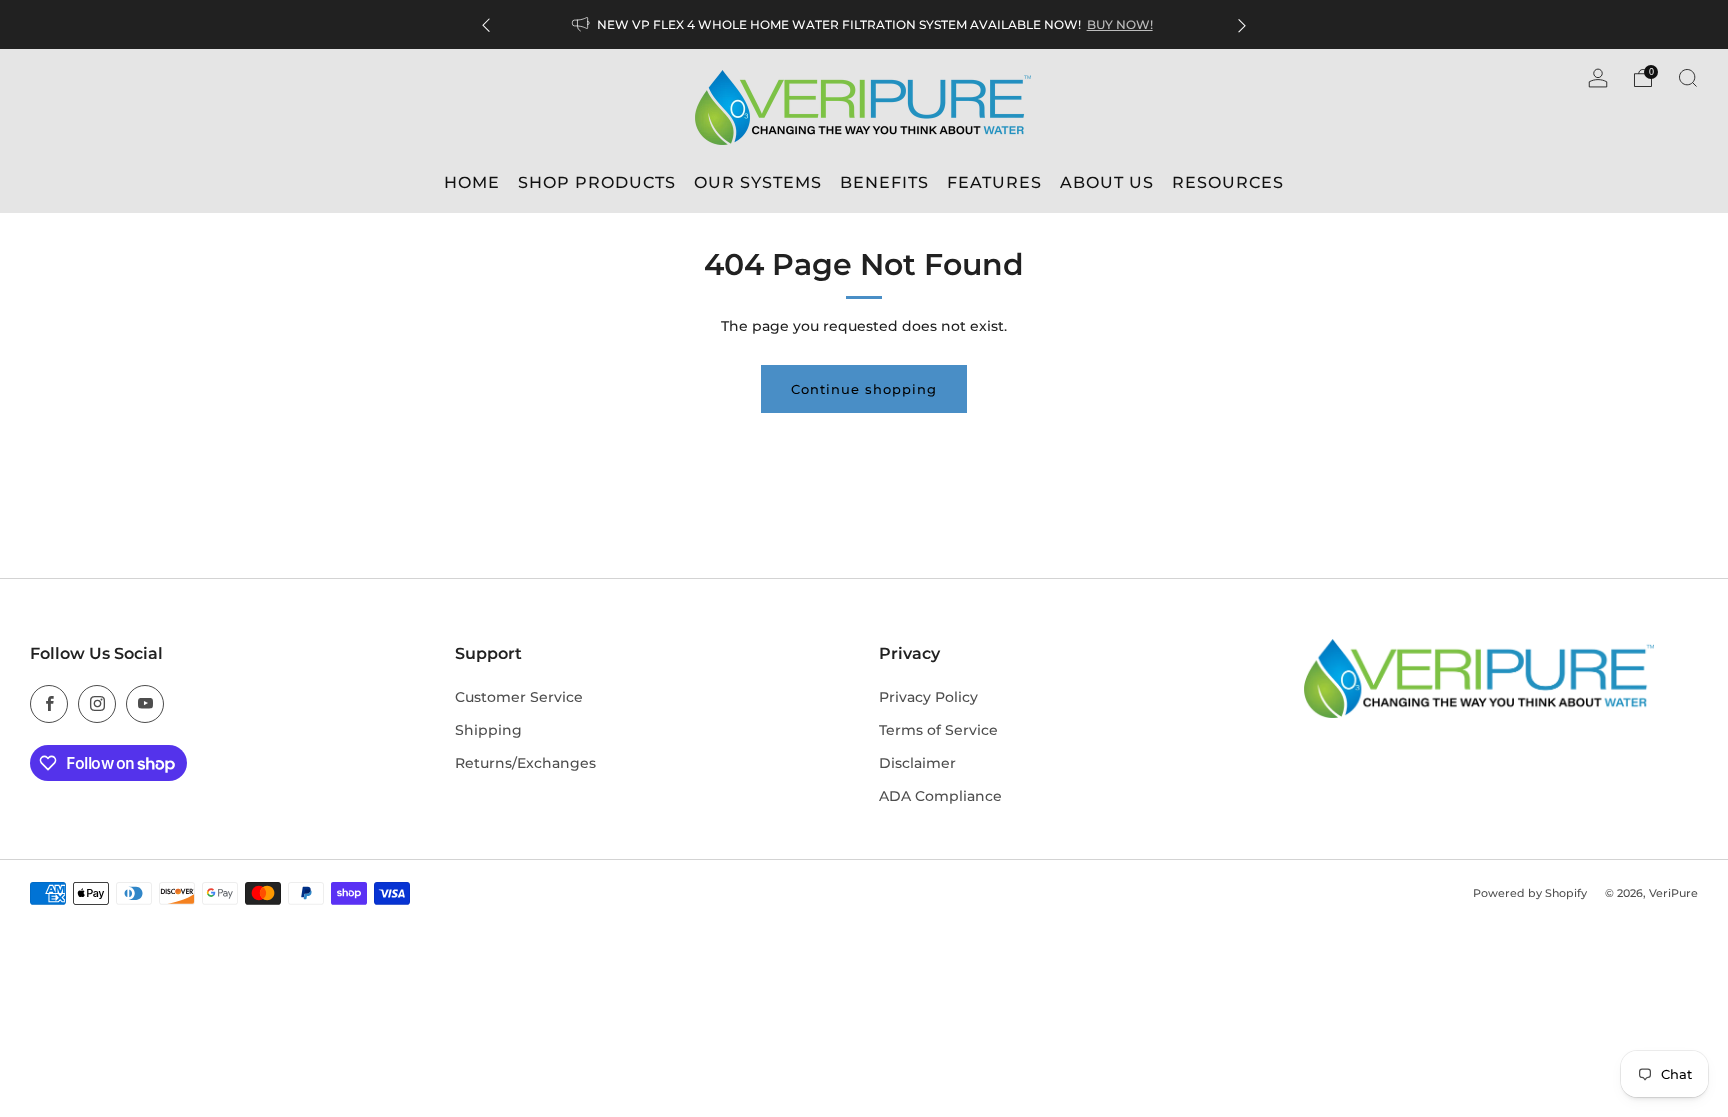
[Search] (1688, 78)
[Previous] (486, 24)
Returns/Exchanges (525, 763)
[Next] (1242, 24)
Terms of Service (938, 730)
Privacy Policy (928, 697)
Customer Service (519, 697)
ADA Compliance (940, 796)
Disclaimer (917, 763)
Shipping (488, 730)
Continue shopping (864, 389)
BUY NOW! (1120, 24)
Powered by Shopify (1530, 893)
